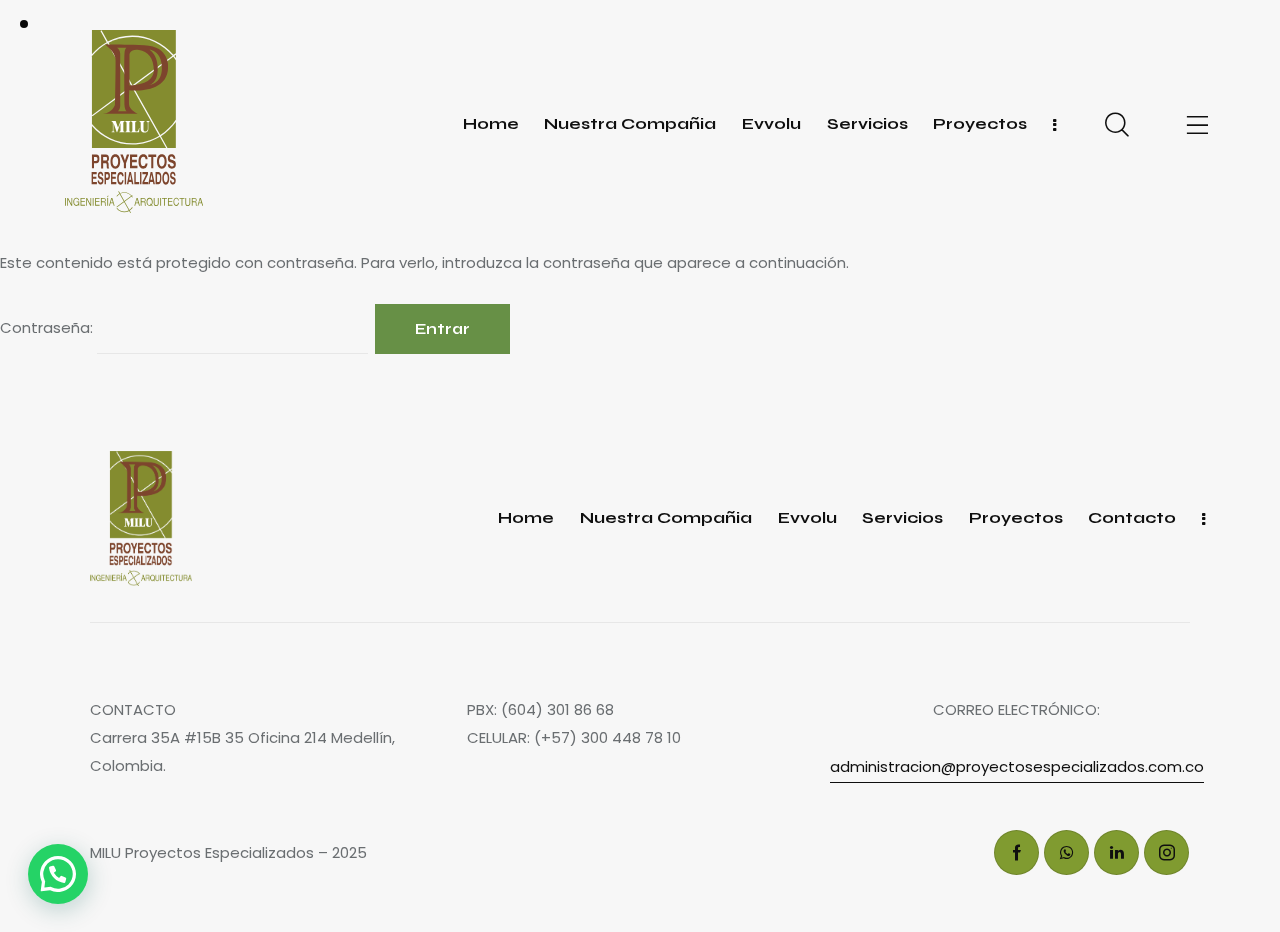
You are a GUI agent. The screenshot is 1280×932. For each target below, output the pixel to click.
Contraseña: (48, 327)
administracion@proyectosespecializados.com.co (1017, 766)
